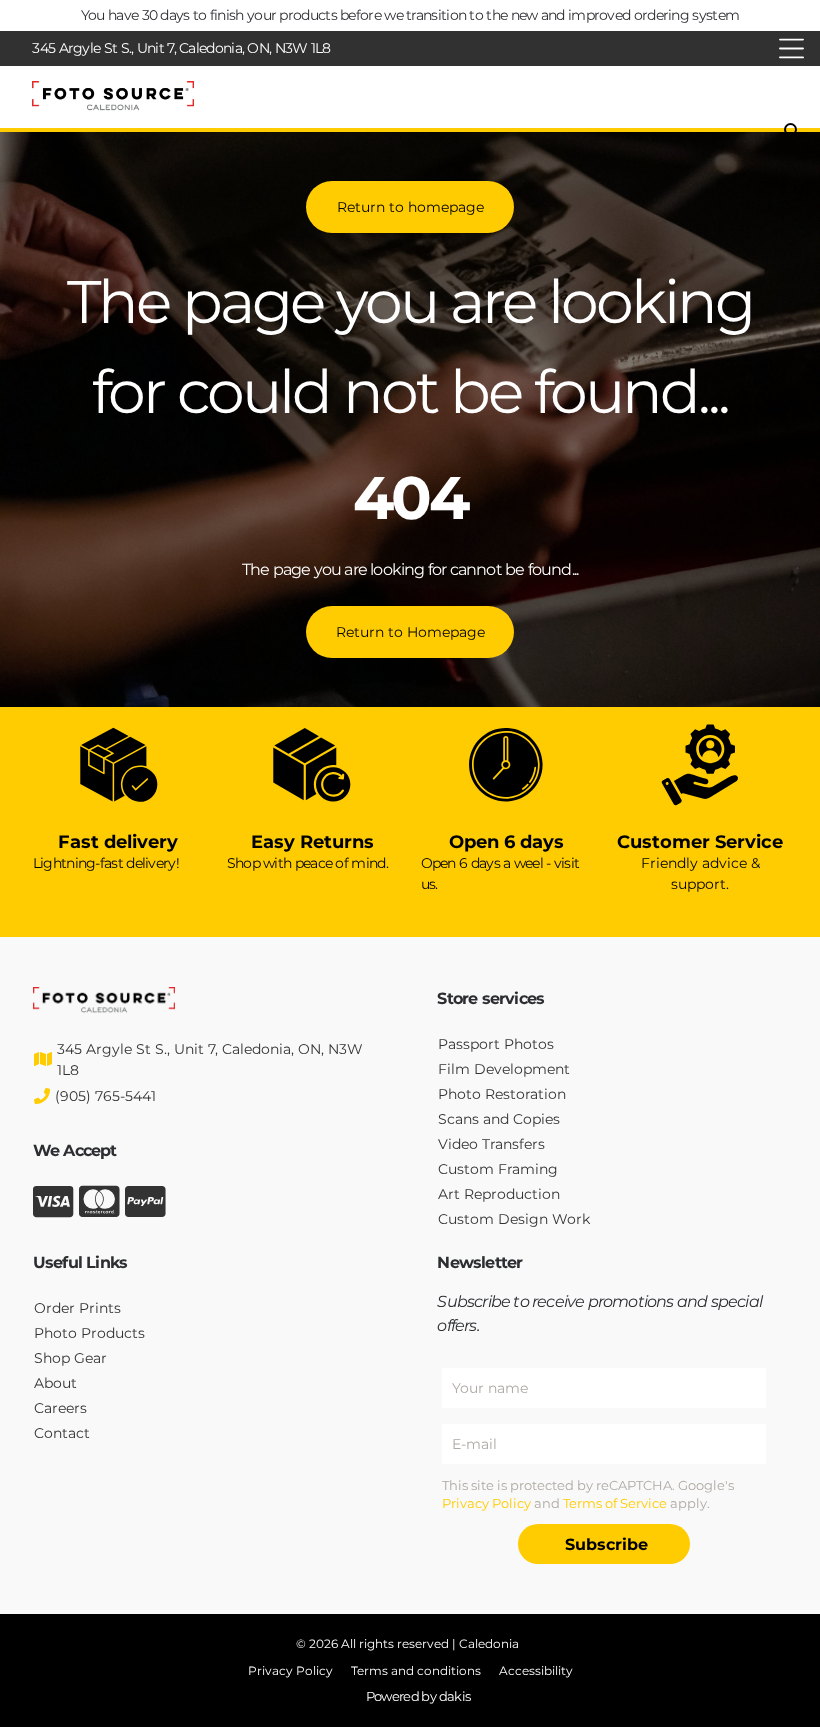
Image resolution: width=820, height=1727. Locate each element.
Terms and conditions (416, 1670)
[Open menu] (791, 48)
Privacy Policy (486, 1503)
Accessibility (536, 1670)
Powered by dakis (418, 1696)
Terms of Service (615, 1503)
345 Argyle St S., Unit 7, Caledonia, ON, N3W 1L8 (181, 48)
